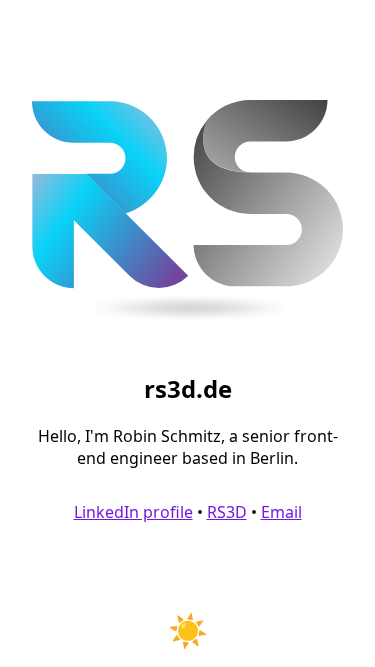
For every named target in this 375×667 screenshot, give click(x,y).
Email (281, 512)
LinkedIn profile (133, 512)
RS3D (227, 512)
